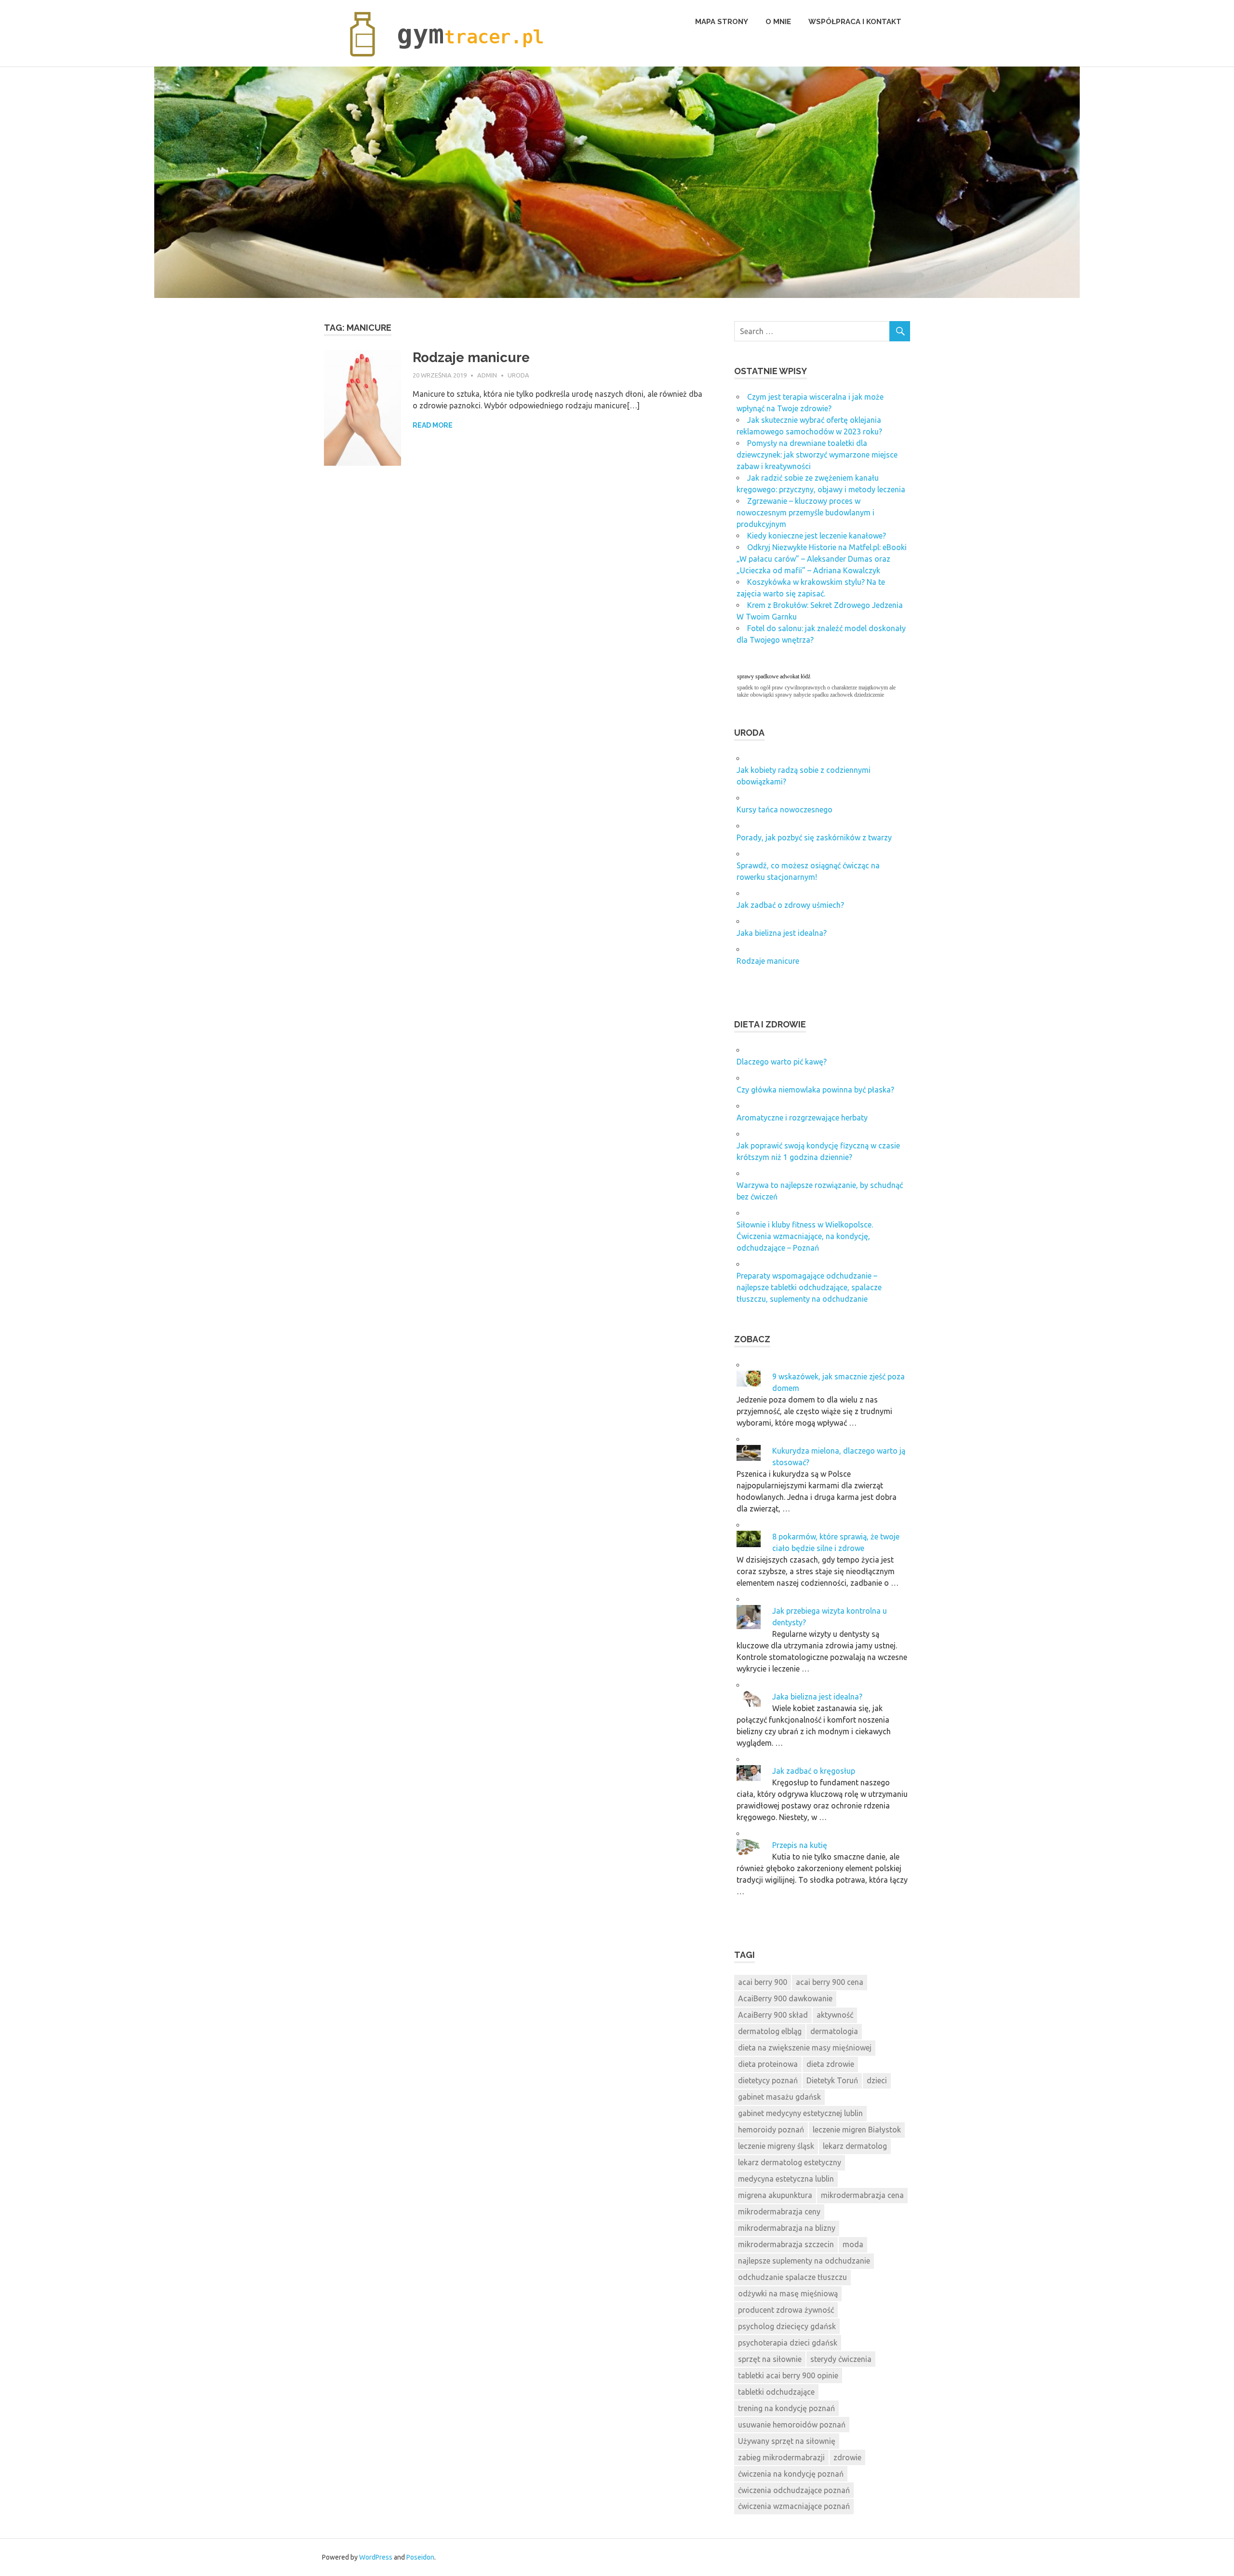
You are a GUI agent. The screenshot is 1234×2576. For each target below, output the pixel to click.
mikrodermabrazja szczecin (786, 2244)
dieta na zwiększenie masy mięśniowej (805, 2048)
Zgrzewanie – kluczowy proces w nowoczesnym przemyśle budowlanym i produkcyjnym (805, 513)
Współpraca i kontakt (855, 22)
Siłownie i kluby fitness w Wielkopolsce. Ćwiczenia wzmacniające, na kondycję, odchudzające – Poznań (805, 1236)
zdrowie (847, 2457)
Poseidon (420, 2557)
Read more (433, 425)
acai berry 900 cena (830, 1982)
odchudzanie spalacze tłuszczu (792, 2277)
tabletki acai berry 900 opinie (788, 2375)
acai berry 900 (763, 1982)
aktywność (835, 2015)
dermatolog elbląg (770, 2031)
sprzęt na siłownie (770, 2359)
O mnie (778, 22)
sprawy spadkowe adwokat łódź (774, 676)
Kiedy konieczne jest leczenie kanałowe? (817, 536)
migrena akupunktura (775, 2195)
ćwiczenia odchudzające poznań (794, 2490)
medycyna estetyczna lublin (786, 2179)
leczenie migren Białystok (857, 2130)
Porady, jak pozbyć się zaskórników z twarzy (814, 837)
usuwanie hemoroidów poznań (792, 2425)
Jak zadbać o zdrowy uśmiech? (790, 905)
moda (853, 2244)
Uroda (518, 375)
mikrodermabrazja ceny (779, 2212)
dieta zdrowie (830, 2064)
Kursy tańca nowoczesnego (785, 809)
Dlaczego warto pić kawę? (782, 1062)
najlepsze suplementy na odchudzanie (804, 2261)
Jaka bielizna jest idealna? (782, 933)
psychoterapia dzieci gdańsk (788, 2343)
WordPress (376, 2557)
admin (487, 375)
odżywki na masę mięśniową (788, 2293)
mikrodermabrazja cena (862, 2195)
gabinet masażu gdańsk (779, 2097)
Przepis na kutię (800, 1845)
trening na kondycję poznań (786, 2408)
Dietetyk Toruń (832, 2080)
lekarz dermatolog (855, 2146)
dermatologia (834, 2031)
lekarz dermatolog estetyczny (790, 2162)
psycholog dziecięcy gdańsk (787, 2326)
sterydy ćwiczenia (841, 2359)
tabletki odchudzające (776, 2392)
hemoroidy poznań (771, 2130)
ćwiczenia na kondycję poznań (791, 2474)
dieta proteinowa (768, 2064)
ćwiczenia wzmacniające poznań (794, 2506)
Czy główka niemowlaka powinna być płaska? (815, 1090)
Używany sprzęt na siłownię (787, 2441)
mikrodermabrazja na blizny (787, 2228)
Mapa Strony (722, 22)
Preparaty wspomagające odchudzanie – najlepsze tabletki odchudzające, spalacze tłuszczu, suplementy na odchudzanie (809, 1287)
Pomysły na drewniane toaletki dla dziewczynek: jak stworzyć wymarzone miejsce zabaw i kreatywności (817, 455)
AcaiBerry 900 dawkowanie (785, 1998)
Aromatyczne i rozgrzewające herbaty (802, 1118)
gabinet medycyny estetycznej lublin (800, 2113)
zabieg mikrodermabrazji (781, 2457)
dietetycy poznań (768, 2080)
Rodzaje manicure (471, 357)
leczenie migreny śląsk (776, 2146)
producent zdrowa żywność (786, 2310)
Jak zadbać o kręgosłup (814, 1771)
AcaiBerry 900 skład (773, 2015)
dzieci (877, 2080)
